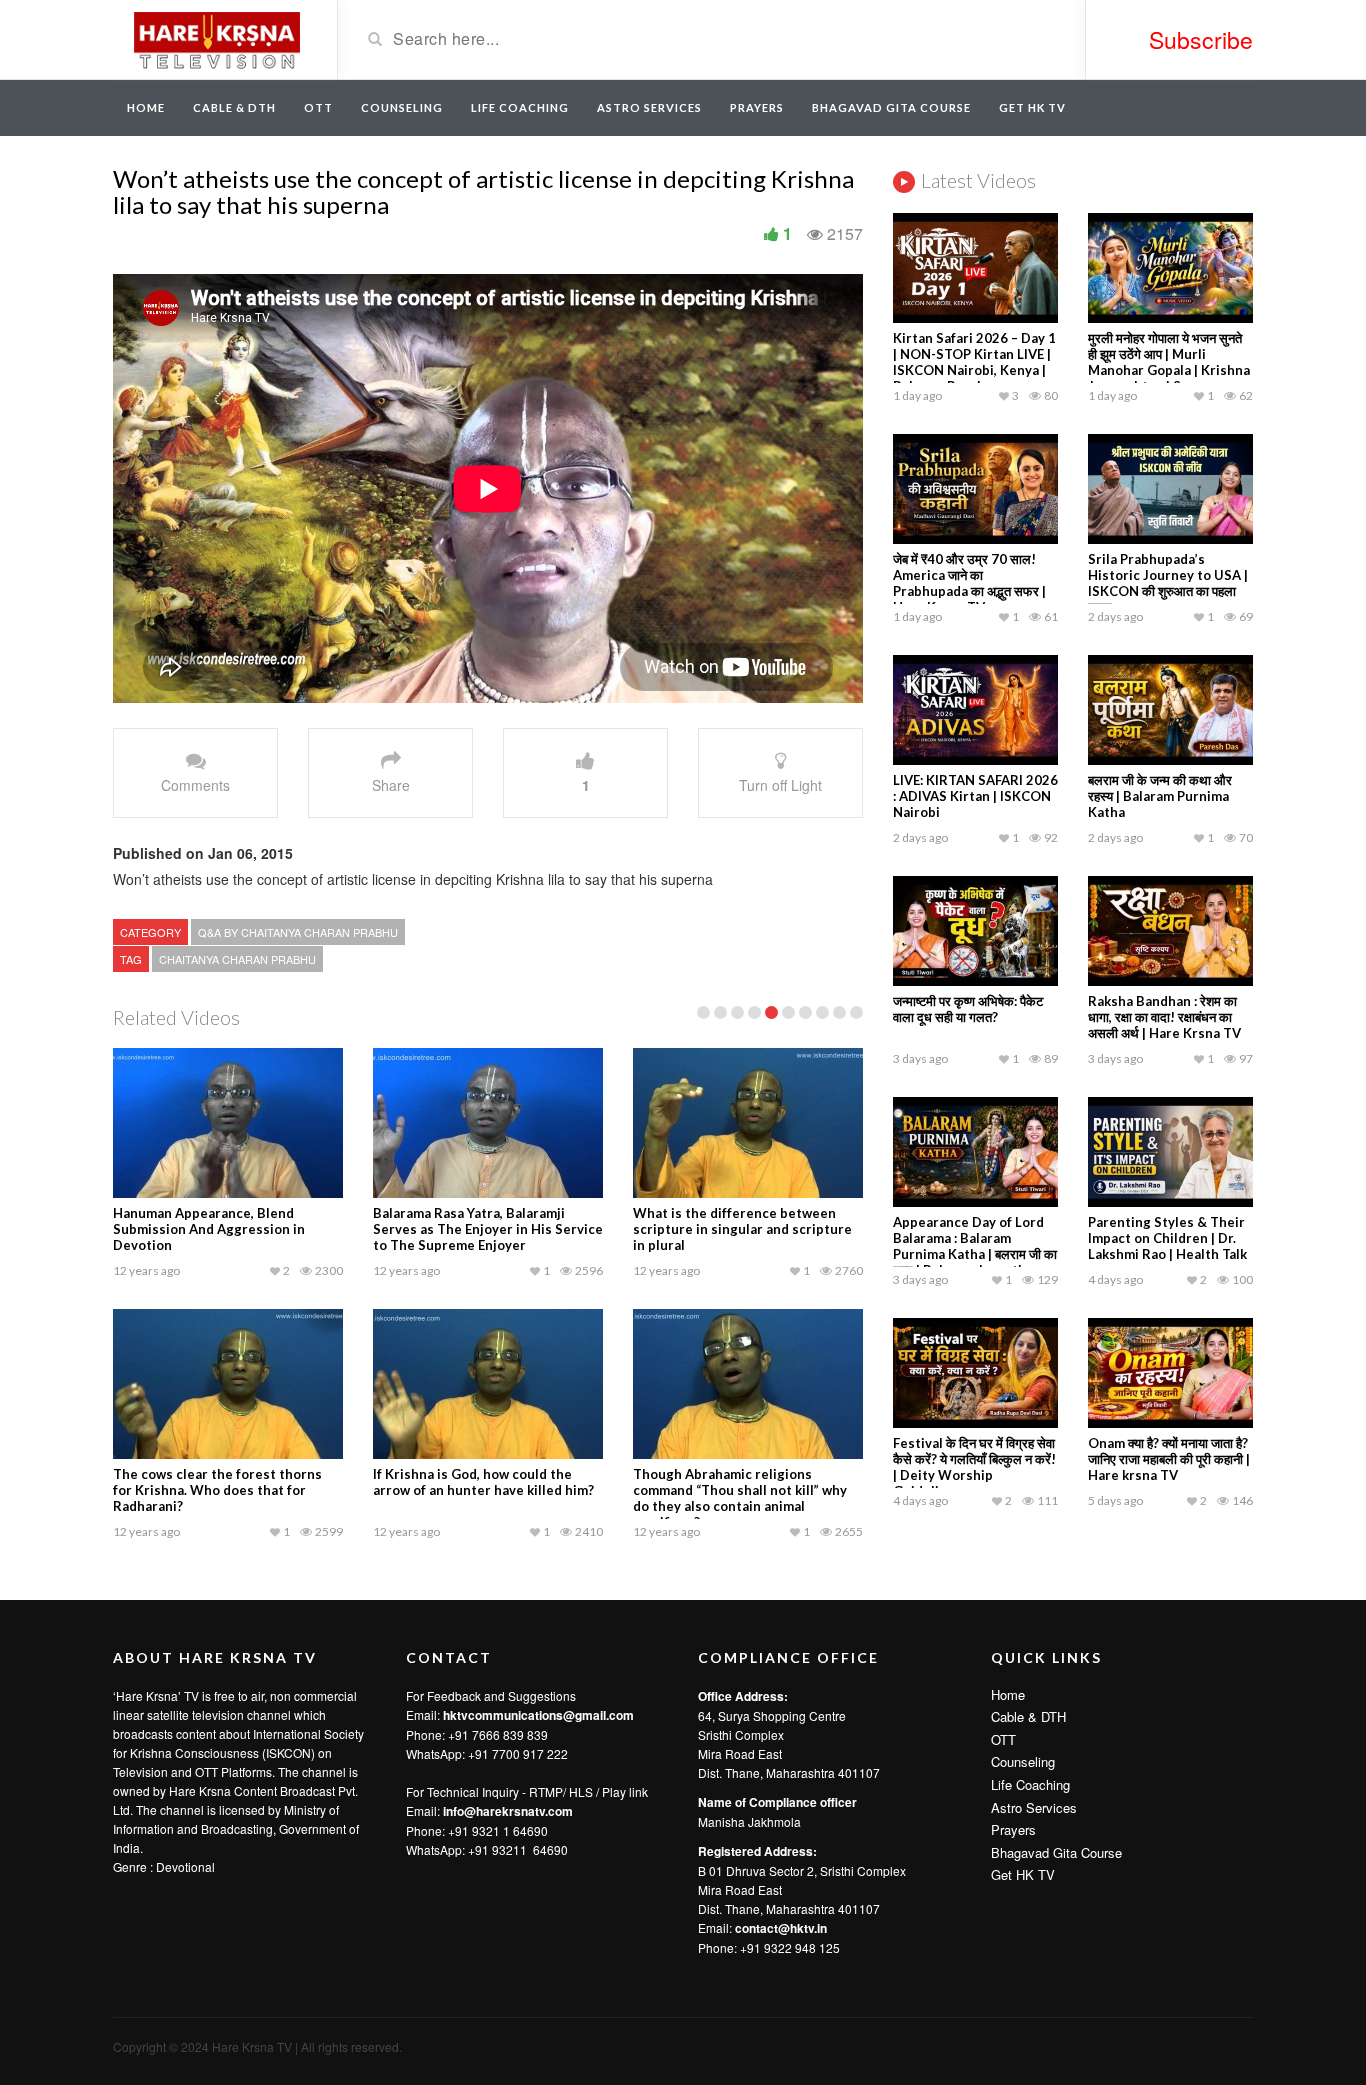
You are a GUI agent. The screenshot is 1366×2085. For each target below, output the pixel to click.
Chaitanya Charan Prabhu (237, 959)
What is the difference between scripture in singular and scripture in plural (742, 1229)
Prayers (757, 107)
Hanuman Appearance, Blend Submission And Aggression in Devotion (209, 1229)
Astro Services (649, 107)
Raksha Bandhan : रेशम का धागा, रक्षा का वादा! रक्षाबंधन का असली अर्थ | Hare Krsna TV (1164, 1017)
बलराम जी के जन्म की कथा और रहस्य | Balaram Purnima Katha (1160, 796)
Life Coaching (520, 107)
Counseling (402, 107)
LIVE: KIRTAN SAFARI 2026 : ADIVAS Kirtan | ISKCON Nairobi (975, 796)
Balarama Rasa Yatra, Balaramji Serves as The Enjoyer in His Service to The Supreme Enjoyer (488, 1229)
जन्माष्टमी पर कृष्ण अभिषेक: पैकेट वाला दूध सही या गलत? (968, 1009)
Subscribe (1201, 39)
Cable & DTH (234, 107)
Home (146, 107)
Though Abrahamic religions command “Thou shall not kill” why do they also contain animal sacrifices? (740, 1498)
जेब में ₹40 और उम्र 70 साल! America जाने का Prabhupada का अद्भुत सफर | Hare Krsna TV (969, 583)
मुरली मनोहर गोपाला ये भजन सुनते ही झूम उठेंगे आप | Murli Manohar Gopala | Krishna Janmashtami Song (1169, 362)
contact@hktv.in (781, 1928)
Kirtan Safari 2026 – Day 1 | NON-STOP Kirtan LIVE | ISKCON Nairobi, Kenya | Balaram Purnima (974, 362)
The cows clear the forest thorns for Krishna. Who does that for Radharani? (217, 1490)
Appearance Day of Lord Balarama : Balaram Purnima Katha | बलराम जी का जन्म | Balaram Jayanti (975, 1246)
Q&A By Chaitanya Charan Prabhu (298, 932)
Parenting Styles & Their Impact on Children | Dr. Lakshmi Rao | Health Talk (1167, 1238)
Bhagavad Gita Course (891, 107)
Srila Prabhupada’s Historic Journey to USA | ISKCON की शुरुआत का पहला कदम (1168, 583)
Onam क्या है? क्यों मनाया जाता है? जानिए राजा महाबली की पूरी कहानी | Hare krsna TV (1169, 1459)
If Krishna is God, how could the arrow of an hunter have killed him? (483, 1482)
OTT (318, 107)
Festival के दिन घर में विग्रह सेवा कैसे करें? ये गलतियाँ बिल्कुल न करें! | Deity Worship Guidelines (974, 1467)
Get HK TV (1032, 107)
